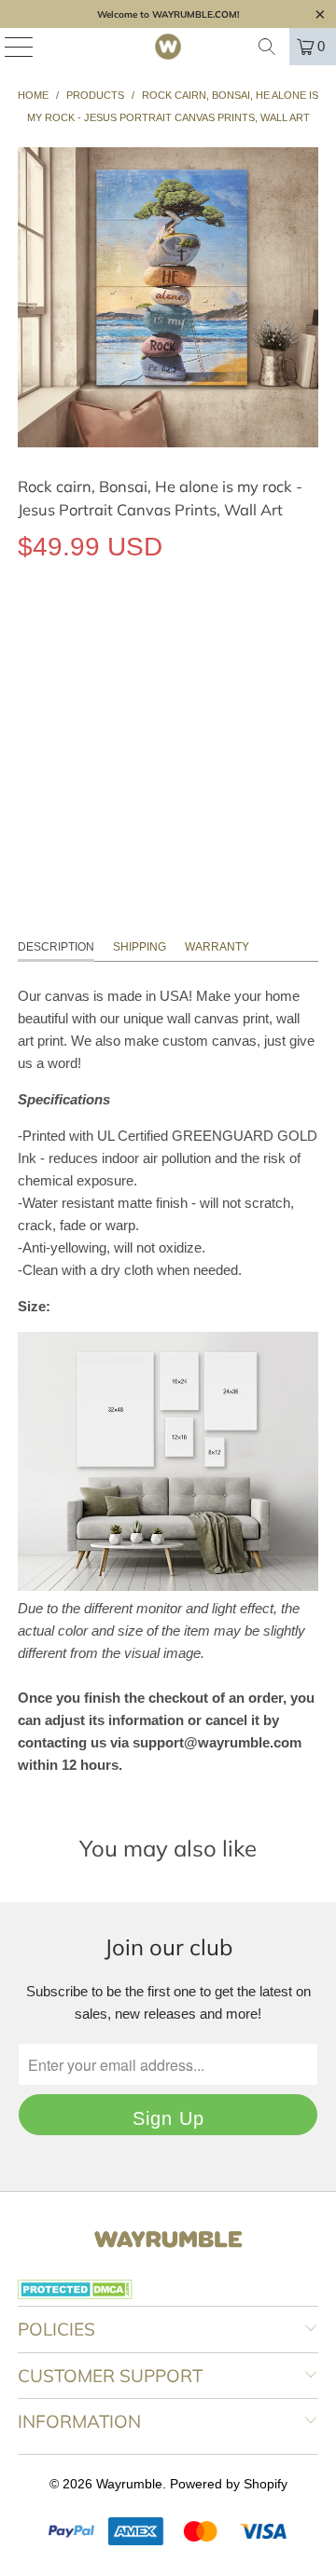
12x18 (45, 632)
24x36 (170, 632)
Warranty (217, 947)
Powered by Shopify (229, 2484)
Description (56, 947)
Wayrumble (129, 2484)
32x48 (233, 632)
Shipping (140, 947)
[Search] (267, 47)
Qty (28, 686)
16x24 (108, 632)
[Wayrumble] (168, 47)
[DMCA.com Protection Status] (75, 2295)
